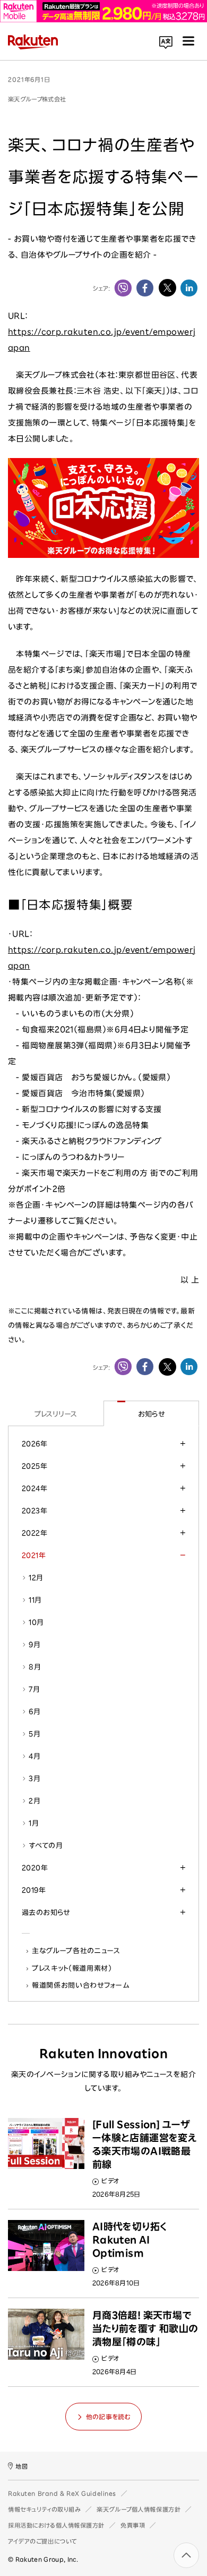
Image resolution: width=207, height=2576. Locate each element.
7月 (34, 1689)
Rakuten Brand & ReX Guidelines (62, 2493)
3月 (34, 1778)
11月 (35, 1600)
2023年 (34, 1511)
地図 (21, 2466)
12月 (36, 1578)
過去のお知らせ (46, 1912)
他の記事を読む (108, 2417)
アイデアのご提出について (42, 2541)
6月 (34, 1711)
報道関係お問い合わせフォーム (81, 1985)
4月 (34, 1756)
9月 (34, 1645)
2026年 (34, 1444)
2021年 (34, 1555)
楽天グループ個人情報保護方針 (139, 2509)
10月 (36, 1622)
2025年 (34, 1466)
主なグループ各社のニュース (76, 1951)
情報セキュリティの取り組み (44, 2509)
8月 (35, 1667)
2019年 (34, 1890)
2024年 (34, 1488)
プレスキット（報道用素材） (72, 1968)
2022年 (34, 1533)
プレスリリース (56, 1414)
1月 (34, 1823)
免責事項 (133, 2525)
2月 (34, 1801)
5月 (34, 1734)
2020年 (35, 1868)
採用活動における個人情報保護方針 (56, 2525)
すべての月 (46, 1845)
